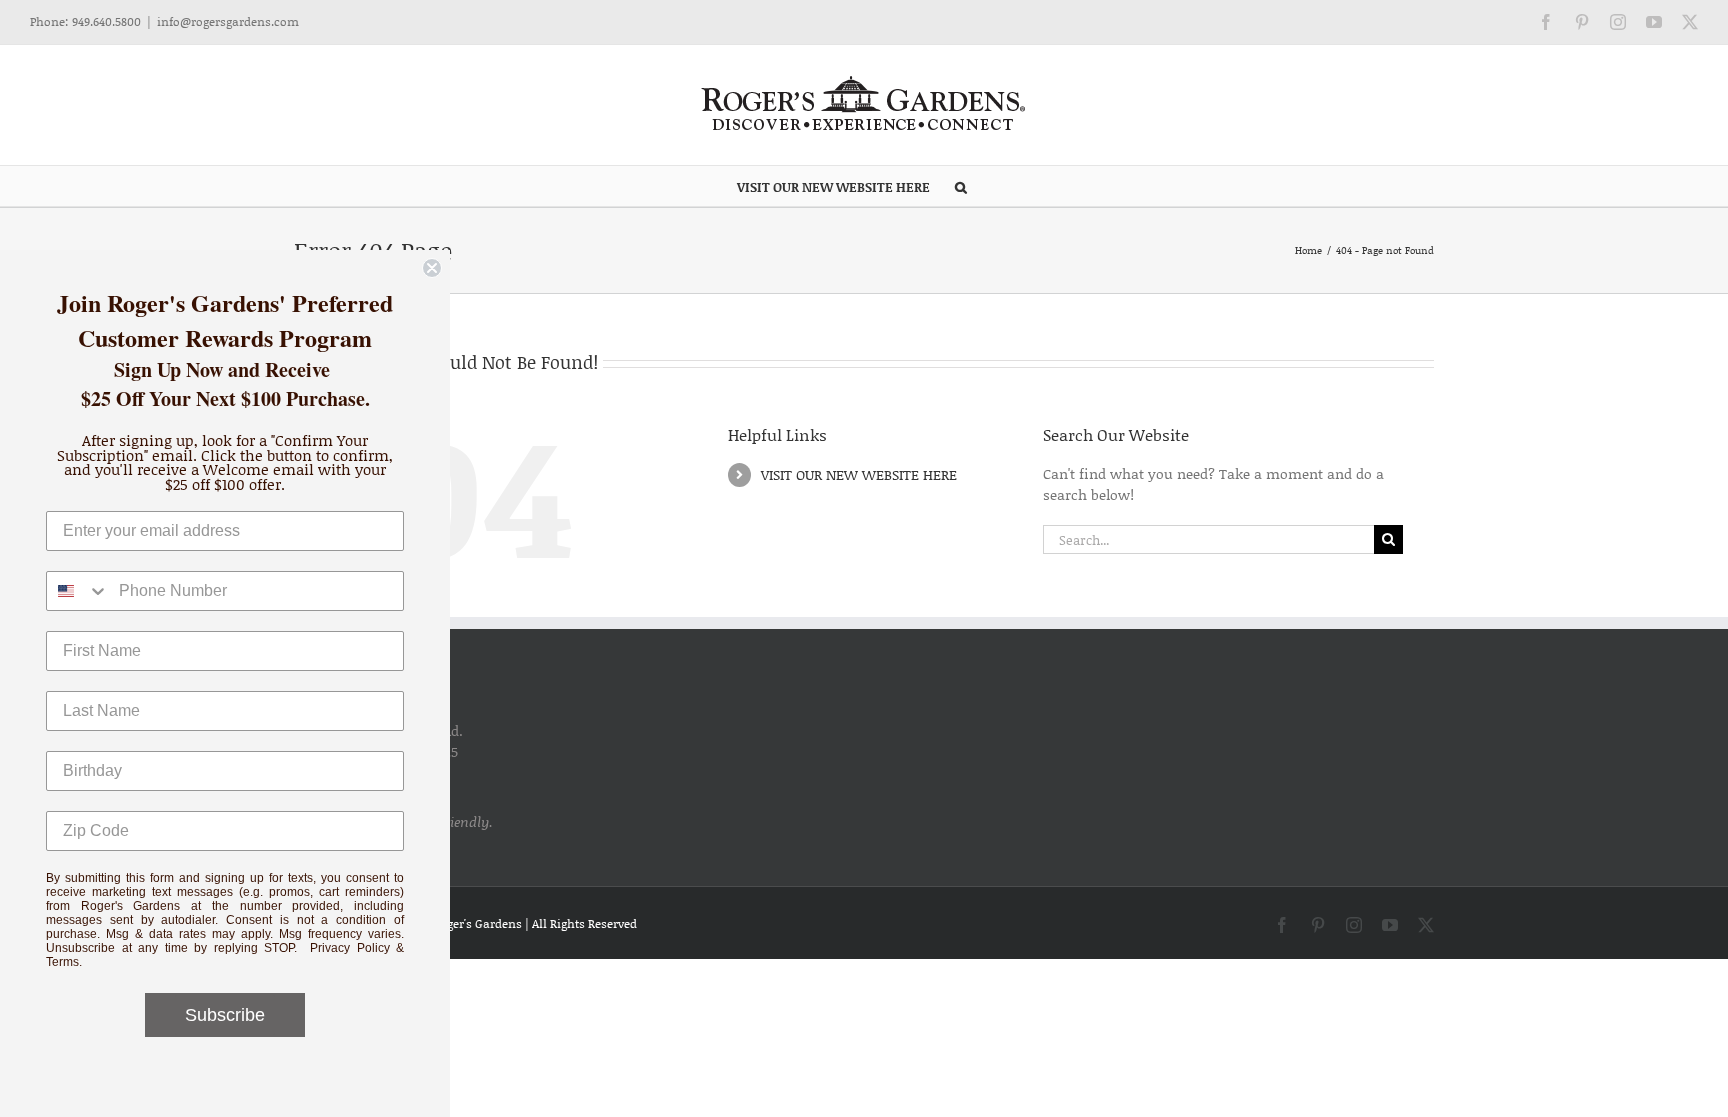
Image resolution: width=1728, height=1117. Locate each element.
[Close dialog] (432, 268)
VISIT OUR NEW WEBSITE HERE (859, 474)
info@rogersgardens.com (228, 21)
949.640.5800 (106, 21)
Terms (62, 962)
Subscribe (225, 1015)
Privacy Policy (350, 948)
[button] (961, 186)
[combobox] (78, 591)
